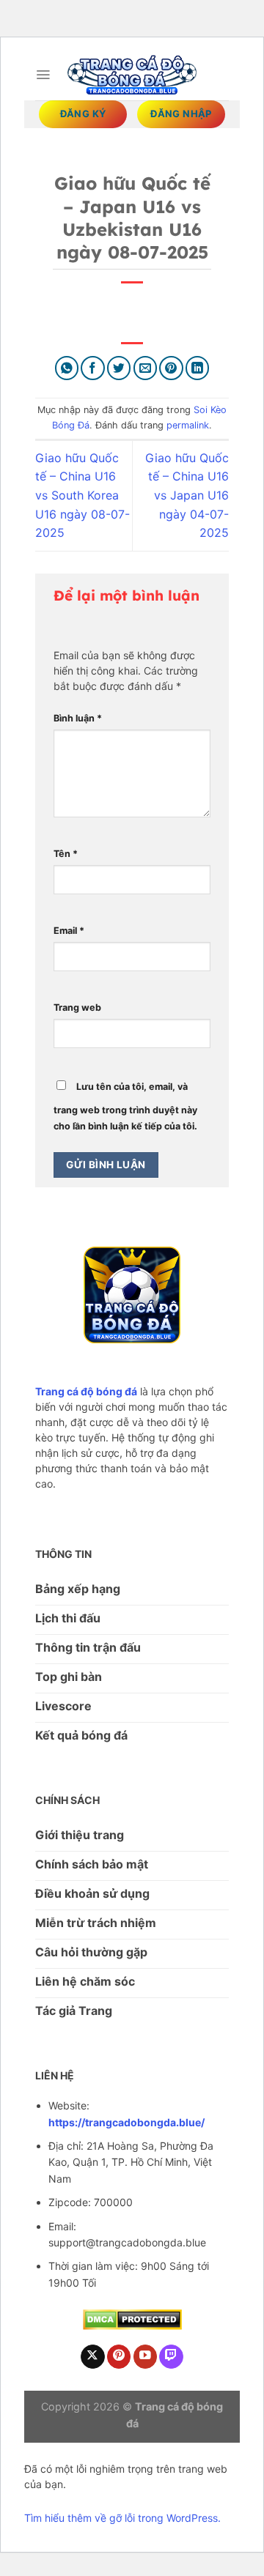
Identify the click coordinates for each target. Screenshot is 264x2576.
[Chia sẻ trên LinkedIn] (198, 368)
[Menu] (43, 75)
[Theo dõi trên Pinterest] (119, 2357)
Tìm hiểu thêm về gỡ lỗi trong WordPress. (122, 2518)
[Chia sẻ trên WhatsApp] (67, 368)
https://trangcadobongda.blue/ (126, 2122)
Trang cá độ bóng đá (86, 1391)
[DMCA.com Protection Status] (132, 2319)
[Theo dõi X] (93, 2357)
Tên (66, 854)
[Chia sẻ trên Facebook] (93, 368)
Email (69, 931)
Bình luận (78, 718)
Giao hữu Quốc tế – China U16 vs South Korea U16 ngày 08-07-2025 (82, 495)
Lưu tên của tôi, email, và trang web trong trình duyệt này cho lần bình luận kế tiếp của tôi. (125, 1106)
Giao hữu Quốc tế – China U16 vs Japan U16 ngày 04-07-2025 (187, 495)
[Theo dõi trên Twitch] (171, 2357)
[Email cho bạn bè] (146, 368)
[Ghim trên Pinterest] (171, 368)
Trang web (77, 1007)
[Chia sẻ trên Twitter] (119, 368)
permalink (188, 425)
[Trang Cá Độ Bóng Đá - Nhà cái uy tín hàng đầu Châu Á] (132, 74)
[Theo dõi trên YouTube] (146, 2357)
